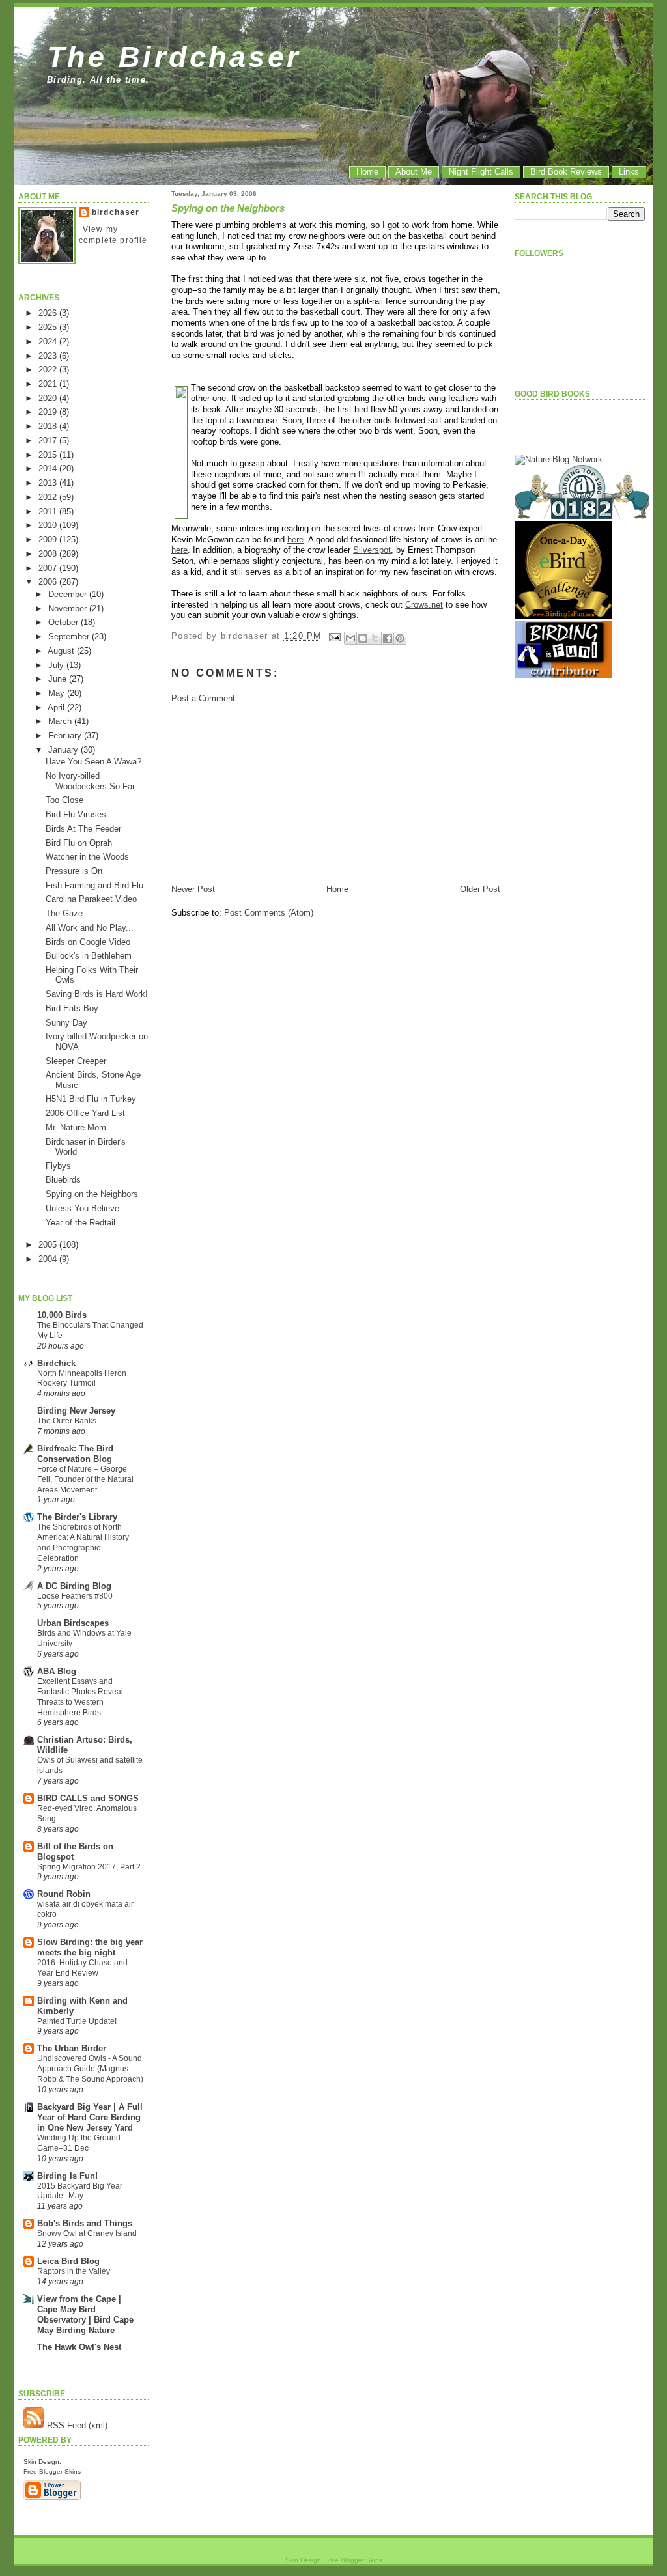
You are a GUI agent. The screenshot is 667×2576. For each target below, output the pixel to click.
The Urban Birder (72, 2048)
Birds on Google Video (88, 942)
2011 (49, 511)
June (59, 679)
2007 (49, 568)
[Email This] (350, 638)
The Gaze (64, 913)
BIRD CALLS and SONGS (88, 1798)
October (64, 622)
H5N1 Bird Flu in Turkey (91, 1099)
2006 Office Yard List (85, 1113)
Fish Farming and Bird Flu (94, 885)
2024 (49, 342)
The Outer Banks (67, 1421)
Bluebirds (63, 1180)
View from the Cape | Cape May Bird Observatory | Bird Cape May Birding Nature (85, 2315)
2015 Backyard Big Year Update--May (80, 2191)
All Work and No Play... (90, 928)
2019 (49, 412)
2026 (49, 313)
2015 (49, 455)
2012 (49, 497)
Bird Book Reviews (566, 172)
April (57, 707)
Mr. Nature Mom (76, 1127)
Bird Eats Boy (72, 1008)
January (64, 750)
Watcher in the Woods (87, 857)
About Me (414, 172)
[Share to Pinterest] (400, 638)
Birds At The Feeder (83, 829)
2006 (49, 582)
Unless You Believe (82, 1208)
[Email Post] (335, 637)
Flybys (58, 1166)
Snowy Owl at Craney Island (87, 2233)
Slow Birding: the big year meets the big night (90, 1947)
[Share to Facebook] (388, 638)
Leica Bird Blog (68, 2261)
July (57, 665)
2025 (49, 327)
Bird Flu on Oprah (79, 843)
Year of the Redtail (80, 1223)
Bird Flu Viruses (76, 814)
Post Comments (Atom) (269, 913)
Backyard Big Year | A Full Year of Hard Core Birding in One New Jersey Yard (90, 2117)
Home (367, 172)
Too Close (64, 800)
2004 (49, 1259)
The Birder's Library (77, 1517)
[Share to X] (375, 638)
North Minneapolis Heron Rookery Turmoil (82, 1379)
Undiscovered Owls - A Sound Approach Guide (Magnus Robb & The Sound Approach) (90, 2069)
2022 (49, 370)
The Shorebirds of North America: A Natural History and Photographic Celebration (83, 1542)
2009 (49, 539)
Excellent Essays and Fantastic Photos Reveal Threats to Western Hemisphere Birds (80, 1697)
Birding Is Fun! (67, 2176)
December (69, 594)
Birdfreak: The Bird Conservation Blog (75, 1454)
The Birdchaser (174, 57)
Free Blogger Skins (52, 2471)
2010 (49, 525)
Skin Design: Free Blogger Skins (334, 2560)
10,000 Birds (62, 1315)
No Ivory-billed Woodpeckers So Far (90, 781)
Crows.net (424, 605)
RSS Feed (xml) (76, 2425)
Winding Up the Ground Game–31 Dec (79, 2143)
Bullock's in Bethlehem (89, 956)
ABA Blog (57, 1671)
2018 (49, 426)
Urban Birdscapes (73, 1623)
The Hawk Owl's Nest (79, 2347)
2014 (49, 469)
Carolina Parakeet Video (91, 899)
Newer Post (193, 889)
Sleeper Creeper (76, 1061)
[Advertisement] (269, 792)
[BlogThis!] (363, 638)
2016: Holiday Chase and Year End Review (82, 1968)
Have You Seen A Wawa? (93, 762)
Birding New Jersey (76, 1411)
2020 (49, 398)
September (70, 637)
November (69, 609)
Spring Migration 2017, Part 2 (89, 1867)
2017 (49, 441)
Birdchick (56, 1363)
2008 (49, 554)
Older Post (480, 889)
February (66, 735)
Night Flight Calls (481, 172)
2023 (49, 356)
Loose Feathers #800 (75, 1596)
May (58, 693)
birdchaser (116, 212)
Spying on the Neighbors (92, 1194)
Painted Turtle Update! (77, 2021)
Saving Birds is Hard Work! (97, 994)
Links (629, 172)
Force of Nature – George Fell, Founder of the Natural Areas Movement (85, 1479)
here (295, 539)
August (62, 651)
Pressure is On (74, 871)
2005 (49, 1245)
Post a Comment (203, 698)
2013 (49, 483)
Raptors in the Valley (74, 2271)
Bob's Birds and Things (85, 2223)
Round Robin (64, 1894)
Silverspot (372, 550)
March (61, 721)
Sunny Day (66, 1023)
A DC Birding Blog (74, 1586)
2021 (49, 384)
